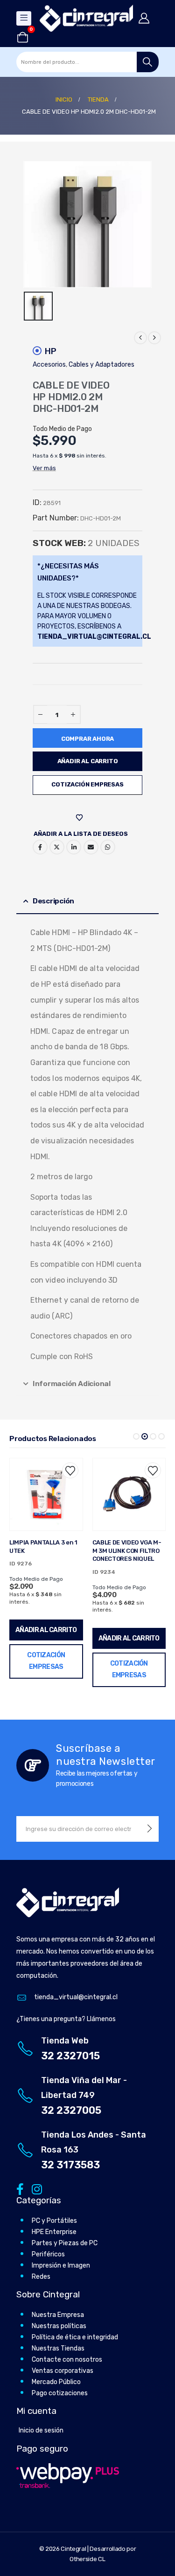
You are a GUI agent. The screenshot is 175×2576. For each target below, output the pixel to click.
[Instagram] (35, 2189)
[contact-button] (150, 1829)
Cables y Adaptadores (101, 365)
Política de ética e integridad (75, 2337)
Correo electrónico (91, 847)
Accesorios (49, 365)
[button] (136, 1436)
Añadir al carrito (88, 761)
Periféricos (48, 2254)
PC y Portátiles (54, 2221)
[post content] (47, 1495)
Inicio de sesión (41, 2430)
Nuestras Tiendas (58, 2348)
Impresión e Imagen (61, 2265)
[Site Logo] (86, 18)
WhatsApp (108, 847)
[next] (154, 338)
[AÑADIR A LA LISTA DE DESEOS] (81, 818)
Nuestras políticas (59, 2326)
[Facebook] (20, 2189)
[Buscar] (148, 62)
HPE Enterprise (54, 2232)
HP (51, 351)
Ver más (44, 468)
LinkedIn (74, 847)
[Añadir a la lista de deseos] (70, 1471)
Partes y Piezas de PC (65, 2243)
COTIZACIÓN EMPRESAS (87, 784)
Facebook (40, 847)
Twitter (57, 847)
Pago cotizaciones (60, 2393)
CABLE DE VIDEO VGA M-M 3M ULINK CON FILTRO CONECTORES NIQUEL (44, 1551)
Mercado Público (56, 2382)
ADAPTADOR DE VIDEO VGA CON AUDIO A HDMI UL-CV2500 (126, 1551)
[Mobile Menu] (24, 18)
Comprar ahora (87, 739)
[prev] (140, 338)
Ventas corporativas (63, 2371)
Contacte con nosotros (67, 2360)
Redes (41, 2277)
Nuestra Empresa (58, 2315)
